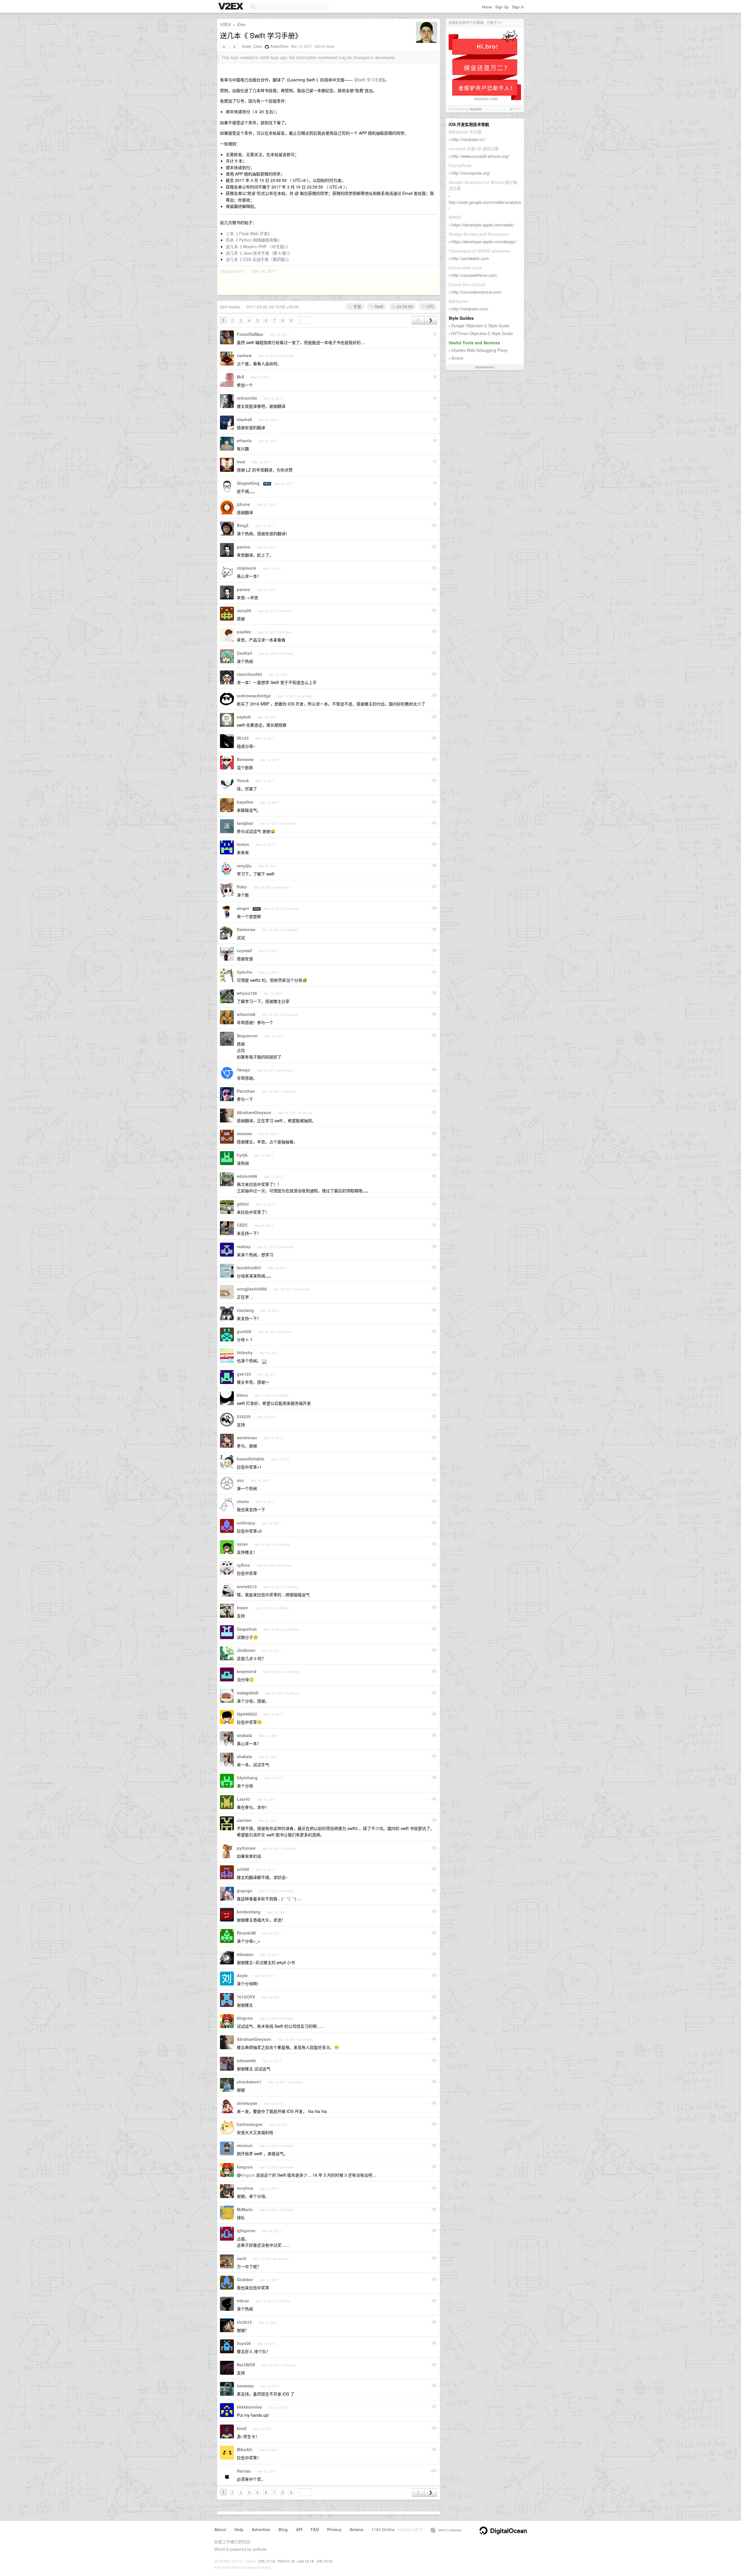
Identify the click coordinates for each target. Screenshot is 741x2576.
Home (487, 7)
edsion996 (247, 1176)
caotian (244, 1820)
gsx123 (244, 1374)
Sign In (518, 7)
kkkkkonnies (249, 2407)
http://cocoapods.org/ (471, 173)
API (299, 2529)
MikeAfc (245, 2449)
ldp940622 (247, 1714)
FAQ (315, 2529)
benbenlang (249, 1912)
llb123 (243, 738)
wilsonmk (246, 1014)
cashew (244, 355)
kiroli (242, 2428)
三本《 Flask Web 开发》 (249, 233)
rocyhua (245, 2188)
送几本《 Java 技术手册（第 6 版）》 (259, 253)
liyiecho (245, 972)
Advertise (261, 2529)
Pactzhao (246, 1091)
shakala (244, 1735)
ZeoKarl (244, 653)
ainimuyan (247, 2103)
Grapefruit (247, 1629)
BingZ (243, 525)
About (220, 2529)
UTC (430, 306)
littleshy (245, 1352)
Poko (242, 887)
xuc (240, 1480)
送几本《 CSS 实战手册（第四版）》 (258, 259)
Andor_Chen (252, 46)
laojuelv (476, 109)
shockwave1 (249, 2082)
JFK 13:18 (324, 2561)
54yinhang (247, 1778)
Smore (457, 358)
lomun (243, 844)
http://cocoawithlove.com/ (474, 275)
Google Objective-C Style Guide (480, 326)
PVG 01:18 (286, 2561)
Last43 (243, 1799)
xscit (242, 2258)
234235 (244, 1416)
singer (243, 908)
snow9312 (247, 1586)
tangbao (245, 823)
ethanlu (244, 440)
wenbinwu (247, 1438)
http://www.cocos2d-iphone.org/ (480, 156)
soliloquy (246, 1523)
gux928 (244, 1331)
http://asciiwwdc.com (470, 258)
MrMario (245, 2209)
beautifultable (251, 1459)
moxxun (245, 2145)
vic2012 (244, 2322)
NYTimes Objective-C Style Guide (482, 333)
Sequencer (247, 1036)
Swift (378, 306)
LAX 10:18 (306, 2561)
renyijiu (244, 866)
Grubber (245, 2279)
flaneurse (246, 929)
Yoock (243, 780)
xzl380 (243, 1869)
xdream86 (246, 2061)
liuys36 (244, 2343)
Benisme (245, 759)
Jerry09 (244, 610)
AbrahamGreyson (254, 1112)
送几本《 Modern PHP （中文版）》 (258, 246)
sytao (242, 1544)
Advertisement (485, 367)
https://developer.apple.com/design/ (484, 242)
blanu (242, 1395)
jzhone (243, 504)
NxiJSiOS (246, 2365)
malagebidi (248, 1693)
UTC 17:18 (267, 2561)
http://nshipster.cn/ (468, 139)
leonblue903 (249, 1268)
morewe (244, 1133)
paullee (244, 632)
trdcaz (243, 2301)
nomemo (245, 2386)
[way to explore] (232, 7)
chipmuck (246, 568)
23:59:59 (404, 306)
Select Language (448, 2530)
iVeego (243, 1070)
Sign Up (502, 7)
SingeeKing (248, 483)
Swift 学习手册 (370, 80)
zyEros (243, 1565)
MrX (241, 377)
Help (239, 2529)
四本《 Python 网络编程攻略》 (254, 240)
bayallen (245, 802)
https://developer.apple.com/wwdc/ (483, 225)
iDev (241, 24)
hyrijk (242, 1155)
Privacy (334, 2529)
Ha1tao (244, 2471)
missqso (245, 1954)
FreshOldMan (250, 334)
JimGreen (246, 1650)
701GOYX (246, 1997)
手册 (357, 306)
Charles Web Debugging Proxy (479, 350)
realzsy (244, 1246)
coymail (244, 950)
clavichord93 (250, 674)
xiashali (244, 419)
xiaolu (243, 1501)
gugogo (245, 1891)
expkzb (244, 717)
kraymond (247, 1671)
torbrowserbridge (254, 696)
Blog (283, 2529)
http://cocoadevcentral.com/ (477, 292)
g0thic (243, 1204)
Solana (356, 2529)
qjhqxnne (246, 2231)
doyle (242, 1975)
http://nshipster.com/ (470, 309)
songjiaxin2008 (252, 1289)
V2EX (225, 24)
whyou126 (247, 993)
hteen (242, 1608)
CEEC (242, 1225)
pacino (244, 547)
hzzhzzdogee (250, 2124)
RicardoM (246, 1933)
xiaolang (245, 1310)
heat (241, 462)
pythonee (246, 1848)
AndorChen (279, 46)
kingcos (245, 2018)
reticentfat (247, 398)
